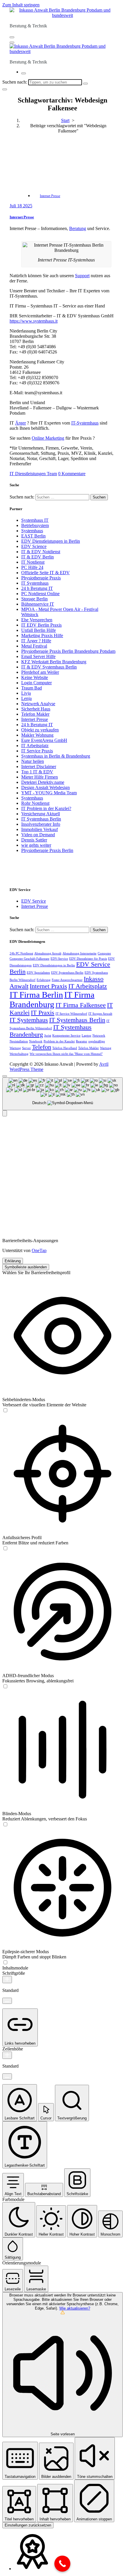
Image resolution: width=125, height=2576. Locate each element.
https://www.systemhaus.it (34, 321)
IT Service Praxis (37, 751)
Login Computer (36, 683)
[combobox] (63, 1094)
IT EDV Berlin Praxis (41, 625)
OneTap (39, 1250)
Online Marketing (48, 438)
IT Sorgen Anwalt (100, 1014)
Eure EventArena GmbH (44, 740)
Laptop (86, 1036)
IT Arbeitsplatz (35, 746)
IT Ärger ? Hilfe (36, 641)
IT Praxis (43, 1013)
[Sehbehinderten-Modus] (5, 1411)
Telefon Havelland (65, 1048)
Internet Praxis (48, 986)
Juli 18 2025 (21, 206)
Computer (104, 953)
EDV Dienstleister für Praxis (88, 959)
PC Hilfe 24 (32, 567)
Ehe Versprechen (37, 620)
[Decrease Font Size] (7, 2001)
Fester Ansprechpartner (67, 980)
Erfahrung (44, 980)
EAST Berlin (33, 536)
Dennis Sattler (34, 840)
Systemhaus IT (35, 520)
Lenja (26, 698)
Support (82, 276)
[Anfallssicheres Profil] (5, 1549)
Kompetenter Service (66, 1036)
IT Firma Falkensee (81, 1005)
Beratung (78, 228)
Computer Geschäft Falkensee (30, 959)
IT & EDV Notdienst (41, 552)
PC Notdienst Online (40, 594)
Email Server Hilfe (38, 656)
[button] (5, 1113)
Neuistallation (19, 1041)
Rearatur (82, 1041)
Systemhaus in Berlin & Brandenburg (56, 756)
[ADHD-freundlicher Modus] (5, 1687)
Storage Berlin (34, 599)
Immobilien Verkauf (40, 829)
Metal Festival (34, 646)
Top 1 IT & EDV (37, 772)
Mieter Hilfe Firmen (40, 777)
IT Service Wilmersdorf (71, 1014)
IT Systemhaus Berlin (41, 819)
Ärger (20, 423)
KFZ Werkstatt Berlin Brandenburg (54, 662)
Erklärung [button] (13, 1261)
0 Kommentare (72, 474)
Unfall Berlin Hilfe (39, 630)
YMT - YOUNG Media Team (49, 793)
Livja (26, 693)
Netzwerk (99, 1036)
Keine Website (35, 677)
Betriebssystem (35, 525)
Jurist (48, 1036)
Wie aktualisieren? (75, 2308)
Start (65, 120)
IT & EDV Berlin (37, 557)
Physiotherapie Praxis (41, 578)
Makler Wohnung (37, 735)
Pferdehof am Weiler (40, 672)
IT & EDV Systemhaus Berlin (49, 667)
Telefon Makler (35, 714)
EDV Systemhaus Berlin (67, 973)
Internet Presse (50, 196)
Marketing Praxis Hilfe (42, 635)
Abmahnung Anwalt (48, 953)
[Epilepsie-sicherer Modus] (5, 1963)
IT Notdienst (33, 562)
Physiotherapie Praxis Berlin (47, 850)
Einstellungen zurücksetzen (28, 2525)
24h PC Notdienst (21, 953)
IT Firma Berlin (36, 995)
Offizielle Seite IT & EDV (45, 573)
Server (26, 1048)
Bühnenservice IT (38, 604)
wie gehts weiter (36, 845)
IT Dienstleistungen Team (33, 474)
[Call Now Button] (62, 2564)
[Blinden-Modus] (5, 1825)
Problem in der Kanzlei (59, 1041)
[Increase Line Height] (7, 2055)
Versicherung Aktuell (41, 814)
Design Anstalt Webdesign (45, 787)
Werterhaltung (19, 1054)
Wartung (106, 1048)
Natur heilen (33, 761)
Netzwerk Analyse (38, 704)
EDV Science (34, 546)
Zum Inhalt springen (21, 5)
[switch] (5, 1410)
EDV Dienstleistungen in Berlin (51, 541)
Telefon (42, 1047)
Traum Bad (32, 688)
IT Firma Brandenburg (52, 999)
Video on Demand (38, 835)
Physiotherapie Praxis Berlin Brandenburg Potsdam (68, 651)
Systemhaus (32, 531)
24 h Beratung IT (37, 588)
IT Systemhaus (35, 583)
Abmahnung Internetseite (80, 953)
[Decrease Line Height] (7, 2076)
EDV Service (34, 901)
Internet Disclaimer (39, 767)
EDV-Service (59, 959)
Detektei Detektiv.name (43, 782)
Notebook (36, 1041)
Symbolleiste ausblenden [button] (26, 1267)
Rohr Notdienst (35, 803)
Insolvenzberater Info (41, 824)
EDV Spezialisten (38, 973)
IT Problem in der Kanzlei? (46, 808)
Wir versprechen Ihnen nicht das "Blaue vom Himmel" (66, 1054)
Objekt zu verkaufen (40, 730)
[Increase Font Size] (7, 1980)
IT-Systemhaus (85, 423)
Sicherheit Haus (36, 709)
